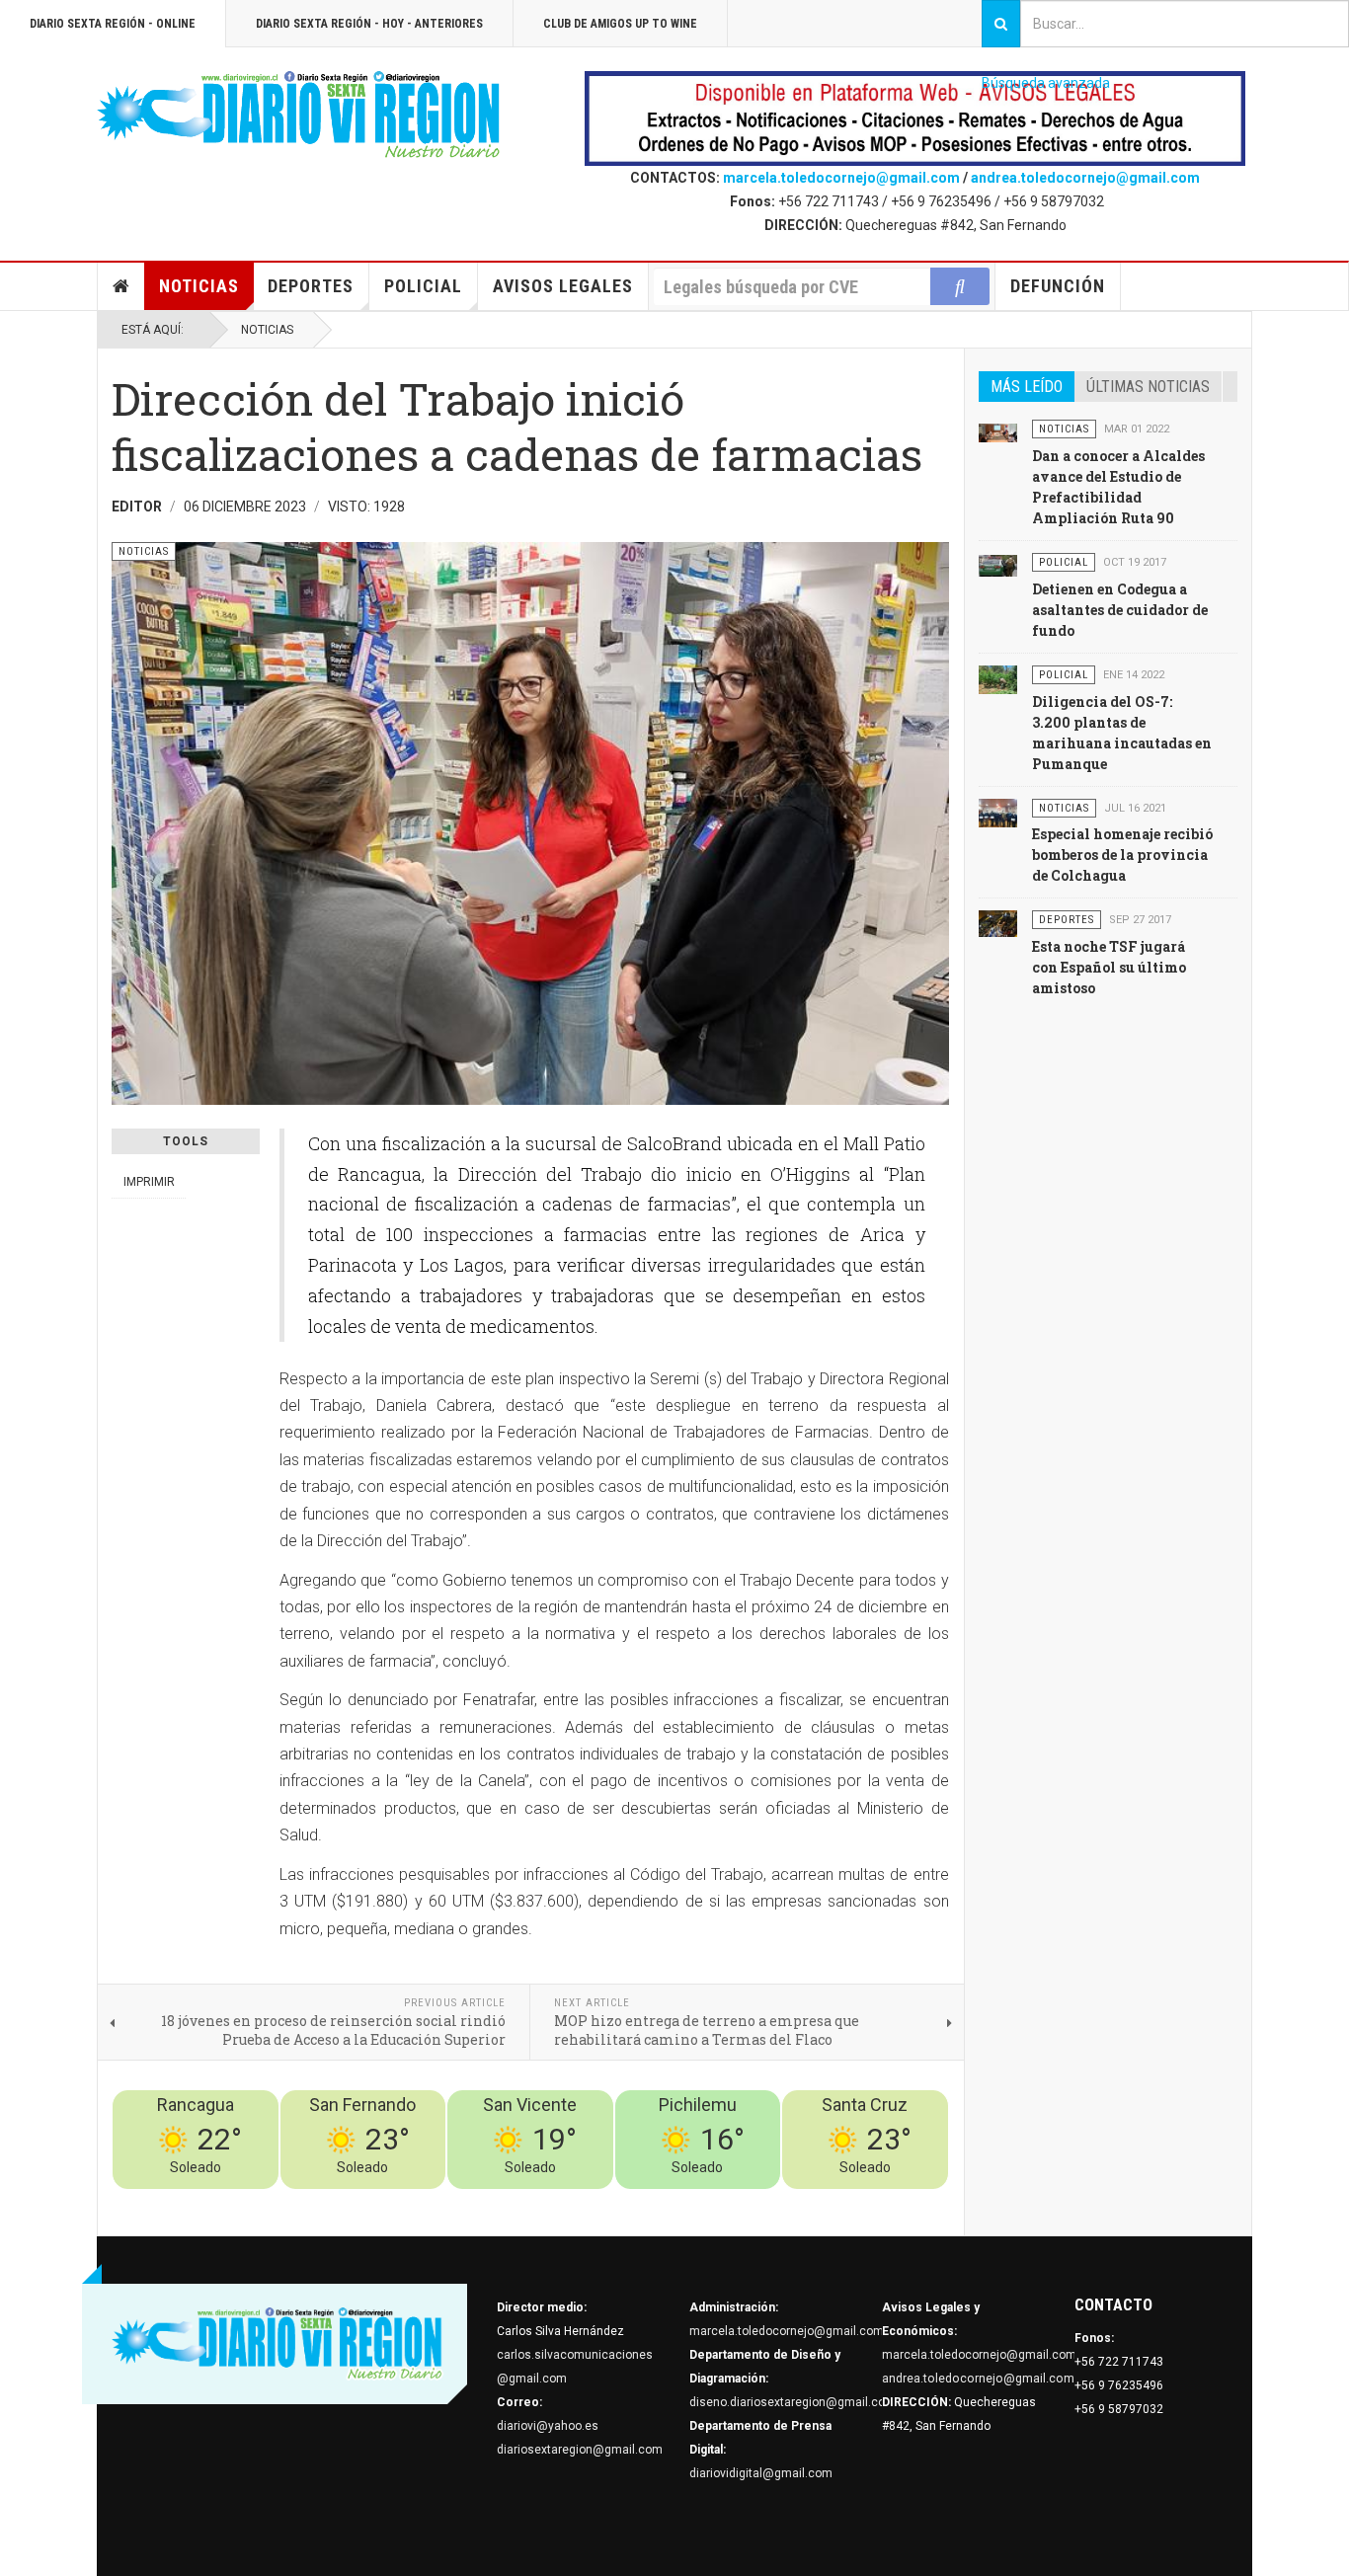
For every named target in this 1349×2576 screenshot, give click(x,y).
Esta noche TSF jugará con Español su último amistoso (1109, 967)
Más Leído (1027, 387)
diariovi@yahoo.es (548, 2426)
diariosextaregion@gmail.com (580, 2450)
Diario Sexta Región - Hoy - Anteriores (369, 24)
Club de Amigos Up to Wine (620, 24)
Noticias (199, 286)
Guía (883, 2201)
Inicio (121, 286)
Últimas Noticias (1148, 387)
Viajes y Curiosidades (800, 2201)
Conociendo (601, 2201)
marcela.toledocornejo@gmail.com (841, 178)
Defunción (1058, 286)
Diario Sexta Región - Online (113, 24)
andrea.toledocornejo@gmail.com (1085, 178)
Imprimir (149, 1182)
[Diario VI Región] (299, 116)
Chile (656, 2201)
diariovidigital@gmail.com (761, 2473)
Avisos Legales (563, 286)
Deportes (311, 286)
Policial (423, 286)
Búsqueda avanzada (1046, 83)
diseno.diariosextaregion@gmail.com (793, 2402)
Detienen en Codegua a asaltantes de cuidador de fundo (1120, 610)
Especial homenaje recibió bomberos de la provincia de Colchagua (1122, 855)
